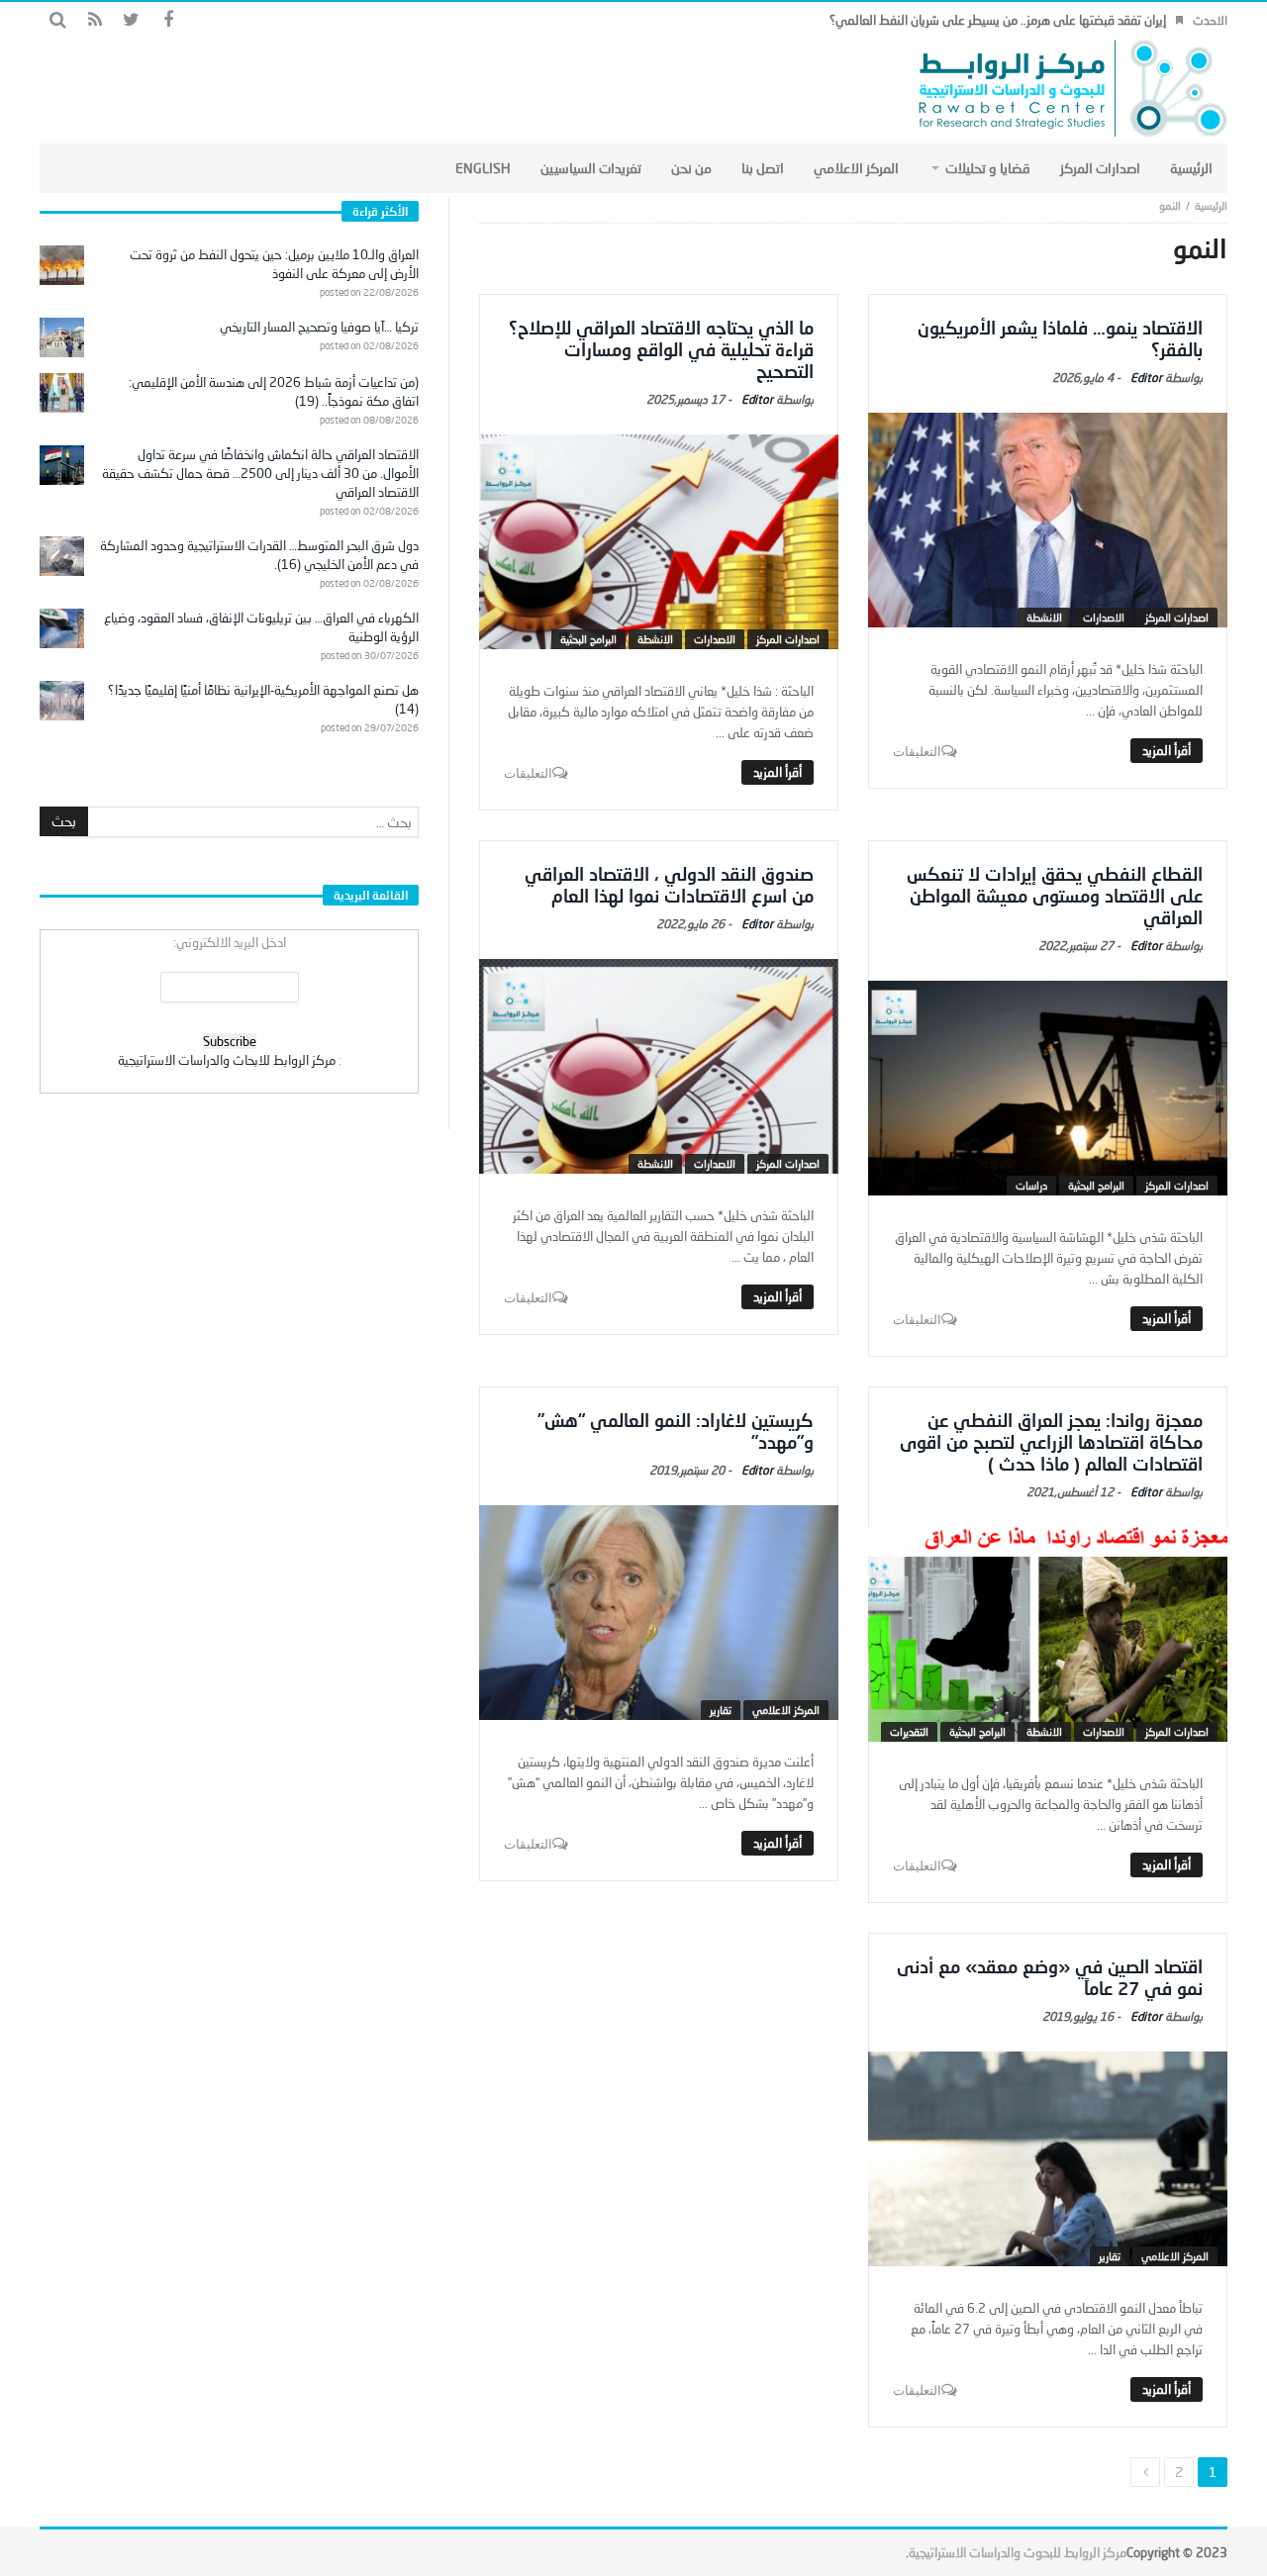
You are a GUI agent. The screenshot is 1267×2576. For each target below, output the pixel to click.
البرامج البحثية (588, 639)
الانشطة (1044, 617)
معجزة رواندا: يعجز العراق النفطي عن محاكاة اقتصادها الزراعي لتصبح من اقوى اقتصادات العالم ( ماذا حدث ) (1051, 1442)
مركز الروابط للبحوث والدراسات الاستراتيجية (1018, 2552)
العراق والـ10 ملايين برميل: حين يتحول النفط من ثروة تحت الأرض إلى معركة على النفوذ (274, 264)
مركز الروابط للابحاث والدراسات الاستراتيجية (227, 1060)
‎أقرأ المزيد (1167, 750)
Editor (1146, 378)
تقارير (721, 1710)
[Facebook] (168, 20)
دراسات (1031, 1185)
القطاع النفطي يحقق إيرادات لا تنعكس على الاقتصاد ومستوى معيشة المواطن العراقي (1055, 896)
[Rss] (95, 20)
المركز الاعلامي (786, 1710)
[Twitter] (131, 20)
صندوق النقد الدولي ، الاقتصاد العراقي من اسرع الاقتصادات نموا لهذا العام (669, 885)
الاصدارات (1104, 617)
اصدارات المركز (1177, 617)
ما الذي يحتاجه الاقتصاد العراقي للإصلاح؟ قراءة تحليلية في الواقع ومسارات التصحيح (661, 349)
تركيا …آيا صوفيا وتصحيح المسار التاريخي (319, 327)
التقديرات (909, 1731)
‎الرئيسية (1211, 205)
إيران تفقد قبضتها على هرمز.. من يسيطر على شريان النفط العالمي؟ (998, 20)
